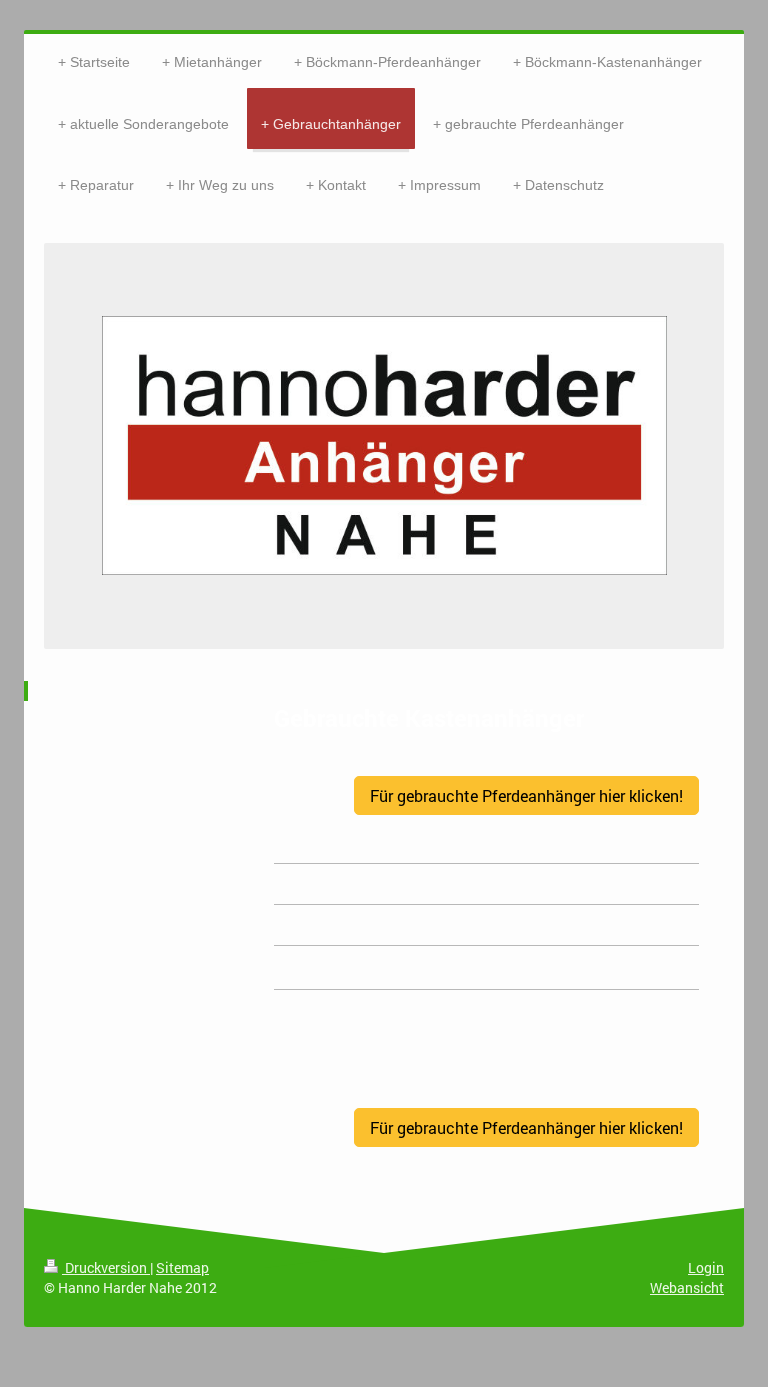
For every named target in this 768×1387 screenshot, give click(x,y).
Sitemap (182, 1267)
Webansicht (687, 1287)
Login (706, 1267)
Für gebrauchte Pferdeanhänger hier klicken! (526, 795)
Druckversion (106, 1267)
